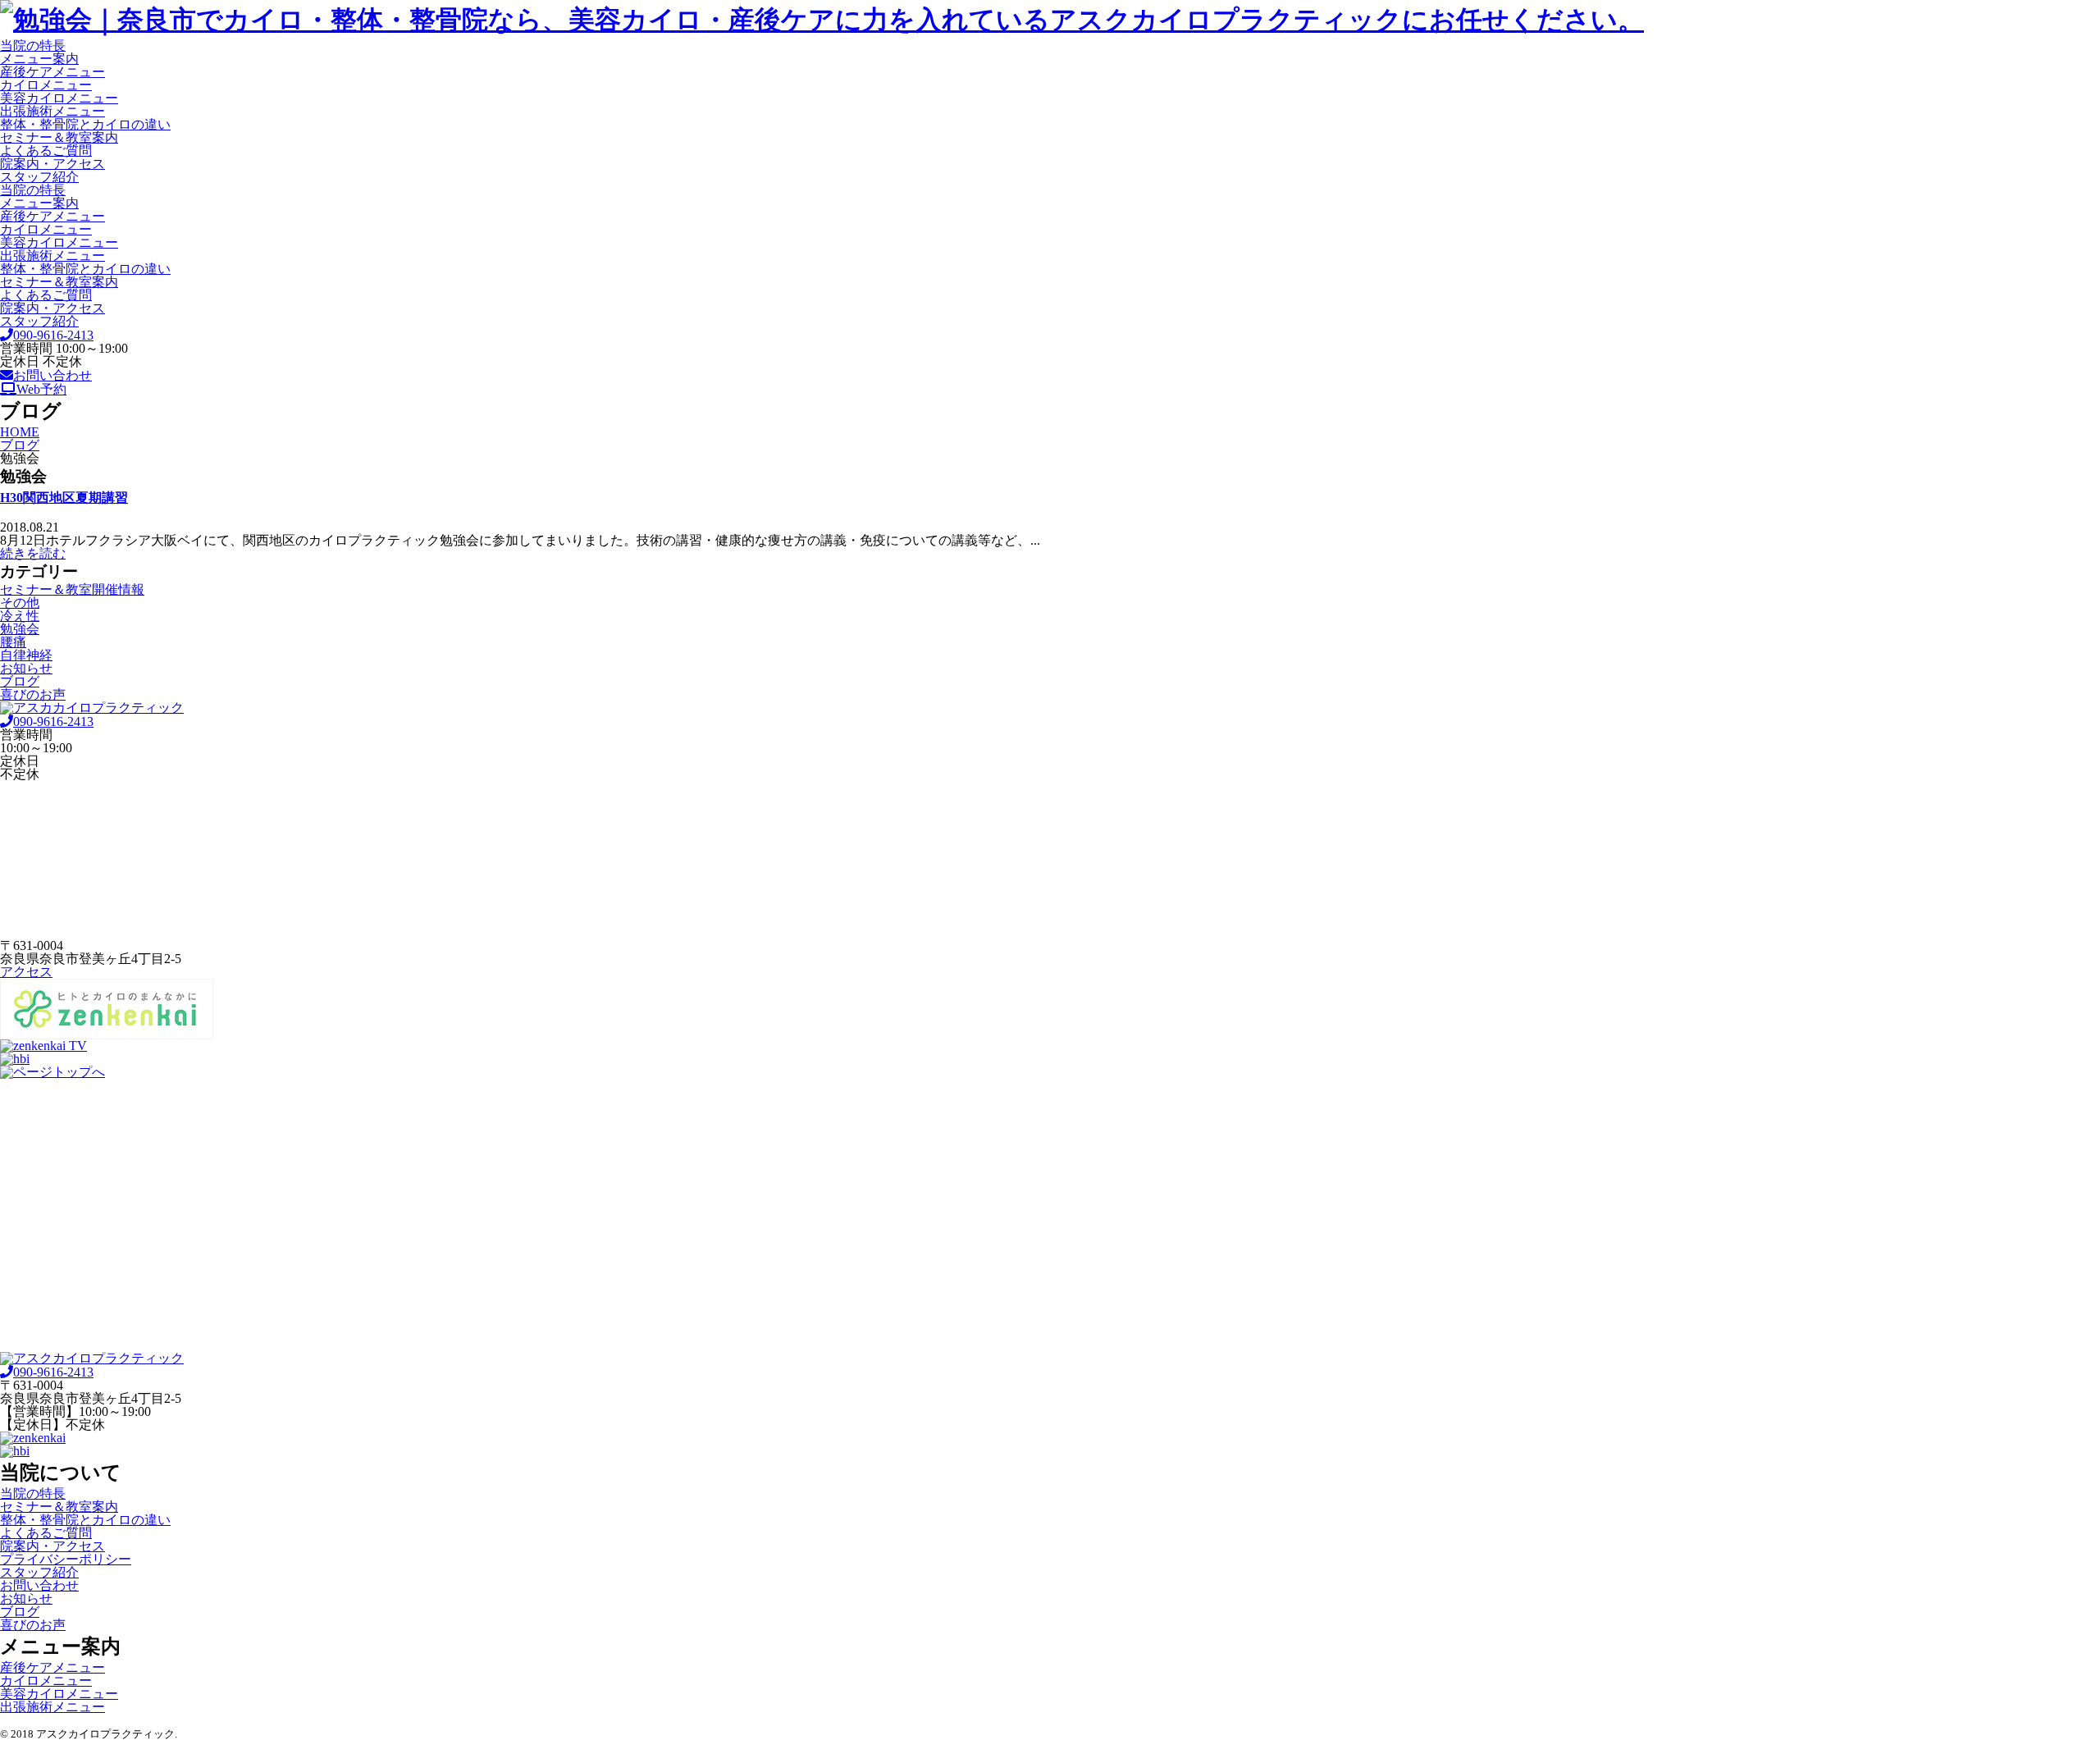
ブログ (20, 681)
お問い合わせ (52, 375)
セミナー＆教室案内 (59, 137)
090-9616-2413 (53, 335)
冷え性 (20, 616)
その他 (20, 603)
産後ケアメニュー (52, 72)
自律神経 (26, 655)
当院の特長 (33, 46)
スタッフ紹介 (39, 177)
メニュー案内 (39, 59)
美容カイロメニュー (59, 98)
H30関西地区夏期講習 (64, 498)
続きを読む (33, 553)
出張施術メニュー (52, 111)
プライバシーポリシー (66, 1559)
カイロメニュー (46, 85)
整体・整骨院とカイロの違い (85, 124)
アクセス (26, 972)
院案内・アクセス (52, 164)
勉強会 (20, 629)
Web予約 (41, 389)
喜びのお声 (33, 694)
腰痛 (13, 642)
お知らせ (26, 668)
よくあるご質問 (46, 151)
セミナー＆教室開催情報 (72, 589)
